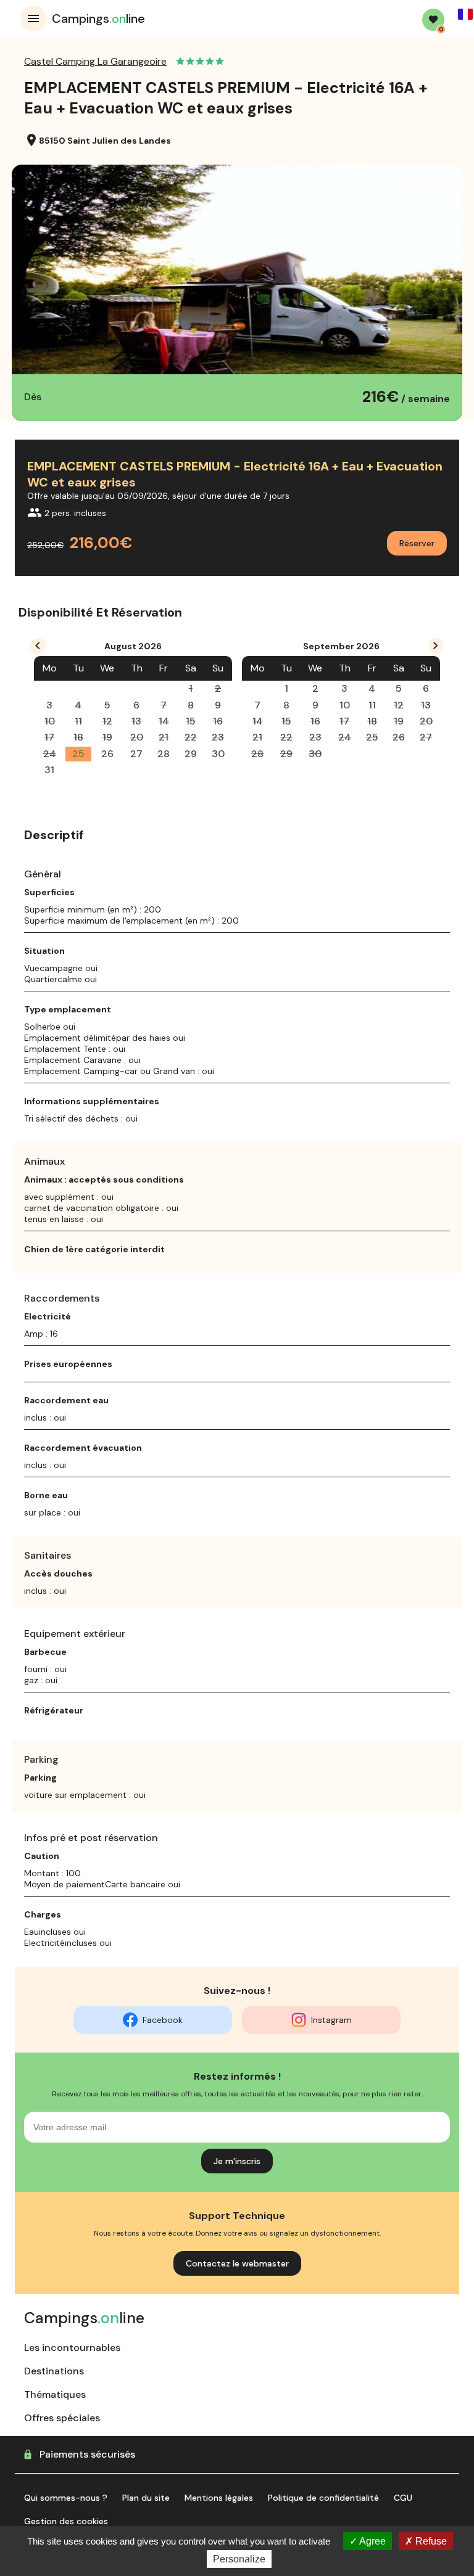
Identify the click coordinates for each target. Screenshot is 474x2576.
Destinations (54, 2371)
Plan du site (146, 2498)
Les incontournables (72, 2348)
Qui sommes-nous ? (66, 2498)
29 (191, 754)
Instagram (331, 2020)
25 (78, 754)
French (465, 14)
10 (345, 705)
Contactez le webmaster (237, 2263)
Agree (372, 2541)
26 (107, 754)
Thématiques (55, 2394)
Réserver (417, 543)
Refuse (430, 2541)
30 (218, 754)
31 (49, 770)
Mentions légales (219, 2498)
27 (136, 754)
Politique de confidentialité (323, 2498)
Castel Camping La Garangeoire (95, 61)
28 (164, 754)
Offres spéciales (62, 2418)
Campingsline (98, 18)
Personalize (239, 2559)
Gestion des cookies (66, 2521)
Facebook (163, 2020)
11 (372, 705)
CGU (403, 2498)
